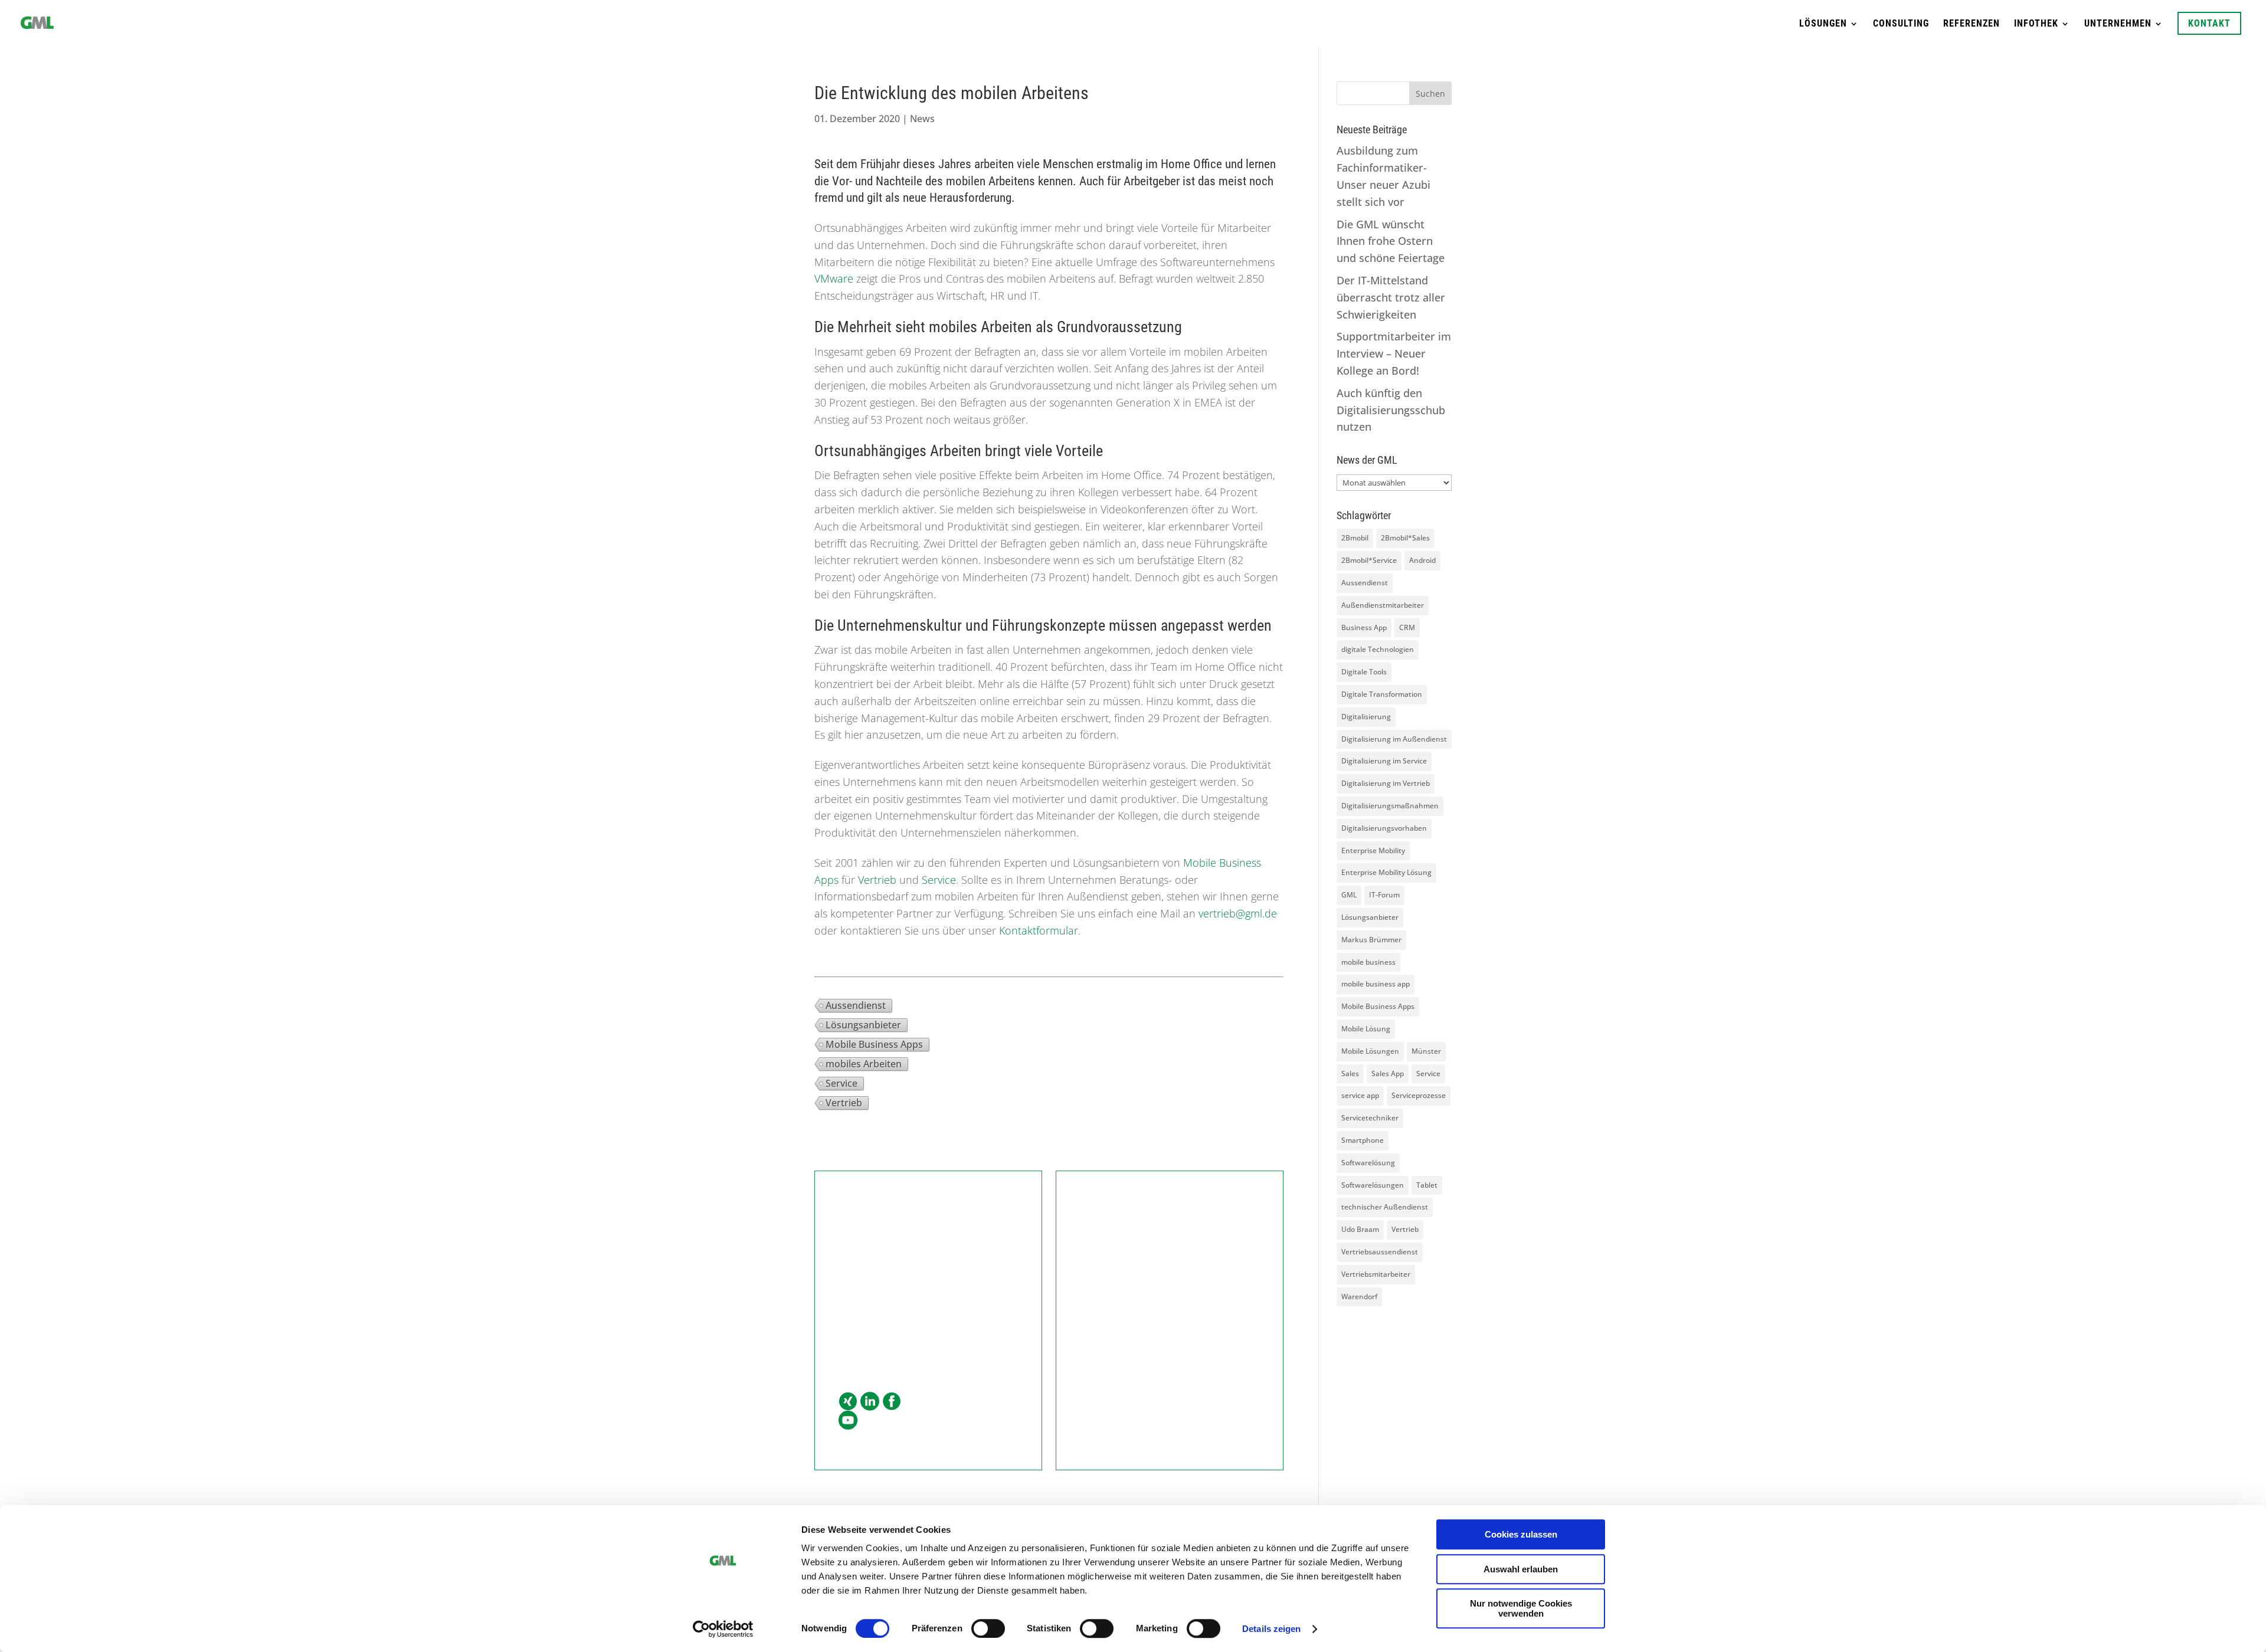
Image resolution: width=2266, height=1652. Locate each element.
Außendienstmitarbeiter (1383, 605)
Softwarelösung (1368, 1163)
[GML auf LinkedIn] (870, 1402)
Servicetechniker (1370, 1118)
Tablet (1427, 1185)
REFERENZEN (1972, 24)
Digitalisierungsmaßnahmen (1390, 806)
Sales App (1388, 1074)
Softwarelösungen (1373, 1185)
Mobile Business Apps (874, 1044)
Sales (1350, 1074)
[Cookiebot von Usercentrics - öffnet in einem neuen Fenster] (723, 1629)
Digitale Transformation (1382, 694)
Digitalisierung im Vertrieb (1386, 783)
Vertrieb (877, 880)
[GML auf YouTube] (848, 1421)
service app (1360, 1095)
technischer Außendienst (1385, 1207)
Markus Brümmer (1371, 940)
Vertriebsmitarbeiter (1376, 1274)
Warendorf (1359, 1297)
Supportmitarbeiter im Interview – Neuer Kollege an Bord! (1394, 353)
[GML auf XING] (848, 1402)
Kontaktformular (1039, 930)
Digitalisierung (1366, 717)
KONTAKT (2209, 23)
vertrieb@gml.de (1238, 913)
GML (1349, 895)
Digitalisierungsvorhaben (1384, 828)
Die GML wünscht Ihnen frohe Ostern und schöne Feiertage (1391, 241)
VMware (834, 278)
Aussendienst (856, 1005)
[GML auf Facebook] (892, 1402)
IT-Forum (1384, 895)
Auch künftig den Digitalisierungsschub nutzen (1391, 410)
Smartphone (1363, 1140)
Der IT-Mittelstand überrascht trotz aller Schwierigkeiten (1391, 297)
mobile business (1368, 962)
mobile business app (1376, 984)
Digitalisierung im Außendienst (1394, 739)
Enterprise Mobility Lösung (1386, 872)
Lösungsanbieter (863, 1025)
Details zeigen (1271, 1629)
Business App (1364, 627)
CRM (1407, 627)
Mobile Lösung (1366, 1029)
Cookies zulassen (1521, 1534)
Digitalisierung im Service (1384, 761)
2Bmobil (1355, 538)
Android (1422, 560)
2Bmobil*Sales (1405, 538)
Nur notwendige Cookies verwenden (1521, 1608)
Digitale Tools (1364, 672)
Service (939, 880)
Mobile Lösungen (1370, 1051)
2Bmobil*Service (1369, 560)
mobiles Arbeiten (864, 1064)
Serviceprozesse (1419, 1095)
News (922, 119)
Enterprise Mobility (1373, 850)
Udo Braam (1360, 1229)
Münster (1426, 1051)
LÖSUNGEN (1823, 24)
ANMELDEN (1170, 1360)
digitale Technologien (1378, 649)
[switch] (988, 1628)
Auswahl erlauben (1521, 1569)
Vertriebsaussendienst (1380, 1252)
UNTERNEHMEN (2118, 24)
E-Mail (853, 1325)
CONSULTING (1901, 24)
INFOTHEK (2036, 24)
